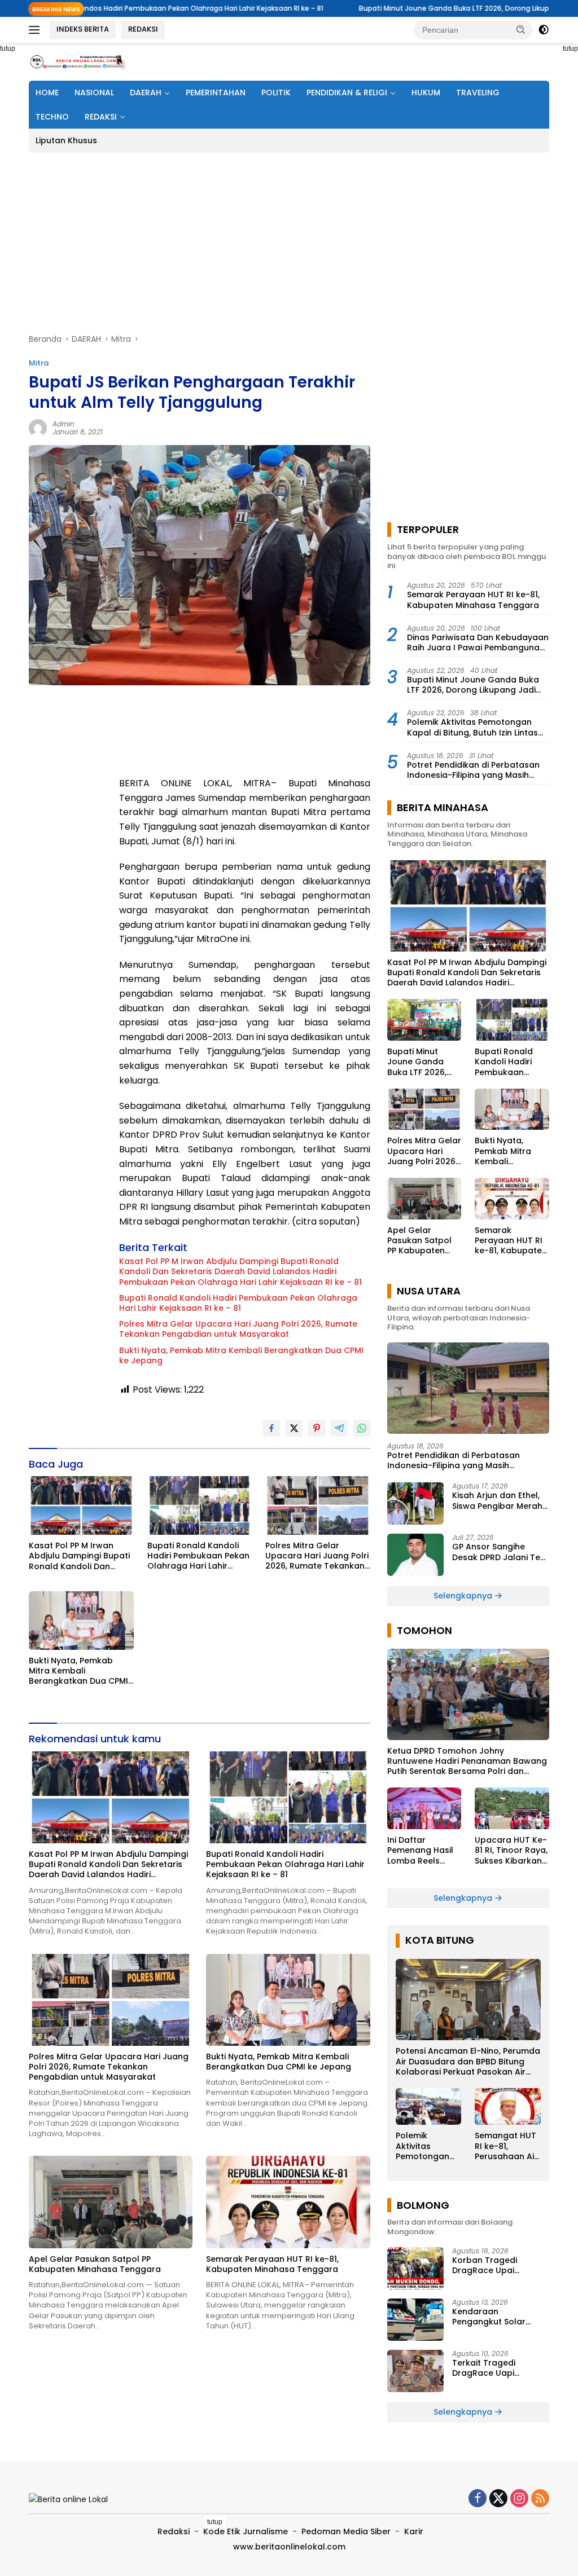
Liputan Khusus (66, 140)
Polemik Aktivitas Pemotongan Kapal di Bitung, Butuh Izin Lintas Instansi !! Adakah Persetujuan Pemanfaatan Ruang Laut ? (472, 727)
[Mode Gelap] (544, 30)
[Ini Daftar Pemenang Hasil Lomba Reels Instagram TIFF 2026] (424, 1808)
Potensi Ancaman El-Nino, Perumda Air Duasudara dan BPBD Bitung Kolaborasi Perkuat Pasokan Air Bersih (468, 2061)
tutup (215, 2522)
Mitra (39, 363)
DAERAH (146, 93)
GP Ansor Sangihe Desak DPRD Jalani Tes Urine (498, 1552)
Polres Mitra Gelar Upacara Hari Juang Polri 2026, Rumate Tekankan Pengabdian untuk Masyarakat (238, 1329)
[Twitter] (498, 2499)
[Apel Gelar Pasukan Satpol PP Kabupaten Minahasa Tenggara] (111, 2202)
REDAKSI (143, 29)
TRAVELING (478, 93)
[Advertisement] (289, 243)
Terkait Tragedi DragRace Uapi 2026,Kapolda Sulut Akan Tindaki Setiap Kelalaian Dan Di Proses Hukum (500, 2368)
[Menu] (36, 30)
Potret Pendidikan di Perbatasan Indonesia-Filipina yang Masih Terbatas (473, 770)
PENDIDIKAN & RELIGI (347, 93)
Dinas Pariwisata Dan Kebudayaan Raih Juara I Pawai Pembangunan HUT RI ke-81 (478, 642)
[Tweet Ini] (294, 1428)
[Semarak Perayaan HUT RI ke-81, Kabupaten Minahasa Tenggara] (288, 2202)
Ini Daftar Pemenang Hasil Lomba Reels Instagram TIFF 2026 (420, 1850)
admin (64, 424)
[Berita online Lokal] (77, 61)
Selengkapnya (464, 1596)
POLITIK (276, 93)
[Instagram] (519, 2499)
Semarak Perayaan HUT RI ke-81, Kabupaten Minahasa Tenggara (272, 2264)
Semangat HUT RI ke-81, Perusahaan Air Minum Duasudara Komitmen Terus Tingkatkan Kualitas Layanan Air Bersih (506, 2146)
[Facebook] (478, 2499)
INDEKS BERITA (83, 29)
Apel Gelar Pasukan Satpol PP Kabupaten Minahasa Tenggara (95, 2264)
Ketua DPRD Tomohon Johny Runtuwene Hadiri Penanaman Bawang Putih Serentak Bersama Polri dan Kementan (467, 1761)
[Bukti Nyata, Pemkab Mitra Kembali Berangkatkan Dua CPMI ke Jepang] (81, 1621)
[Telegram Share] (339, 1428)
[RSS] (540, 2499)
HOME (47, 93)
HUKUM (426, 93)
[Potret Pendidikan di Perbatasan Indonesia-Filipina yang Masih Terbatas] (468, 1388)
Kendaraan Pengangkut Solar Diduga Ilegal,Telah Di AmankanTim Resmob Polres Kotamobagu (497, 2317)
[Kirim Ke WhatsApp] (362, 1428)
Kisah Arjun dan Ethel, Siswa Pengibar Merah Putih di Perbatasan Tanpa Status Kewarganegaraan (497, 1500)
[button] (521, 29)
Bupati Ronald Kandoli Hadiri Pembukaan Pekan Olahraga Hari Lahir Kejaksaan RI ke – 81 (238, 1303)
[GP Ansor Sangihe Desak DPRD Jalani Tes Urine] (415, 1555)
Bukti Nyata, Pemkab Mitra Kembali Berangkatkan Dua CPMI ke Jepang (241, 1355)
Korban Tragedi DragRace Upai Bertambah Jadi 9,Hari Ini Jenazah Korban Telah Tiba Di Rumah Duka (498, 2265)
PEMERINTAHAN (216, 93)
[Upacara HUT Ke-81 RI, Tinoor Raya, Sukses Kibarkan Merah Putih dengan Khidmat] (512, 1808)
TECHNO (52, 117)
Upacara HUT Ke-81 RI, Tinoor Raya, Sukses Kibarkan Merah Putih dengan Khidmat (511, 1850)
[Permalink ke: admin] (38, 428)
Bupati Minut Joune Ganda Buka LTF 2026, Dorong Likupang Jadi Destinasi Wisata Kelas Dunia (473, 685)
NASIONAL (94, 93)
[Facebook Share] (272, 1428)
